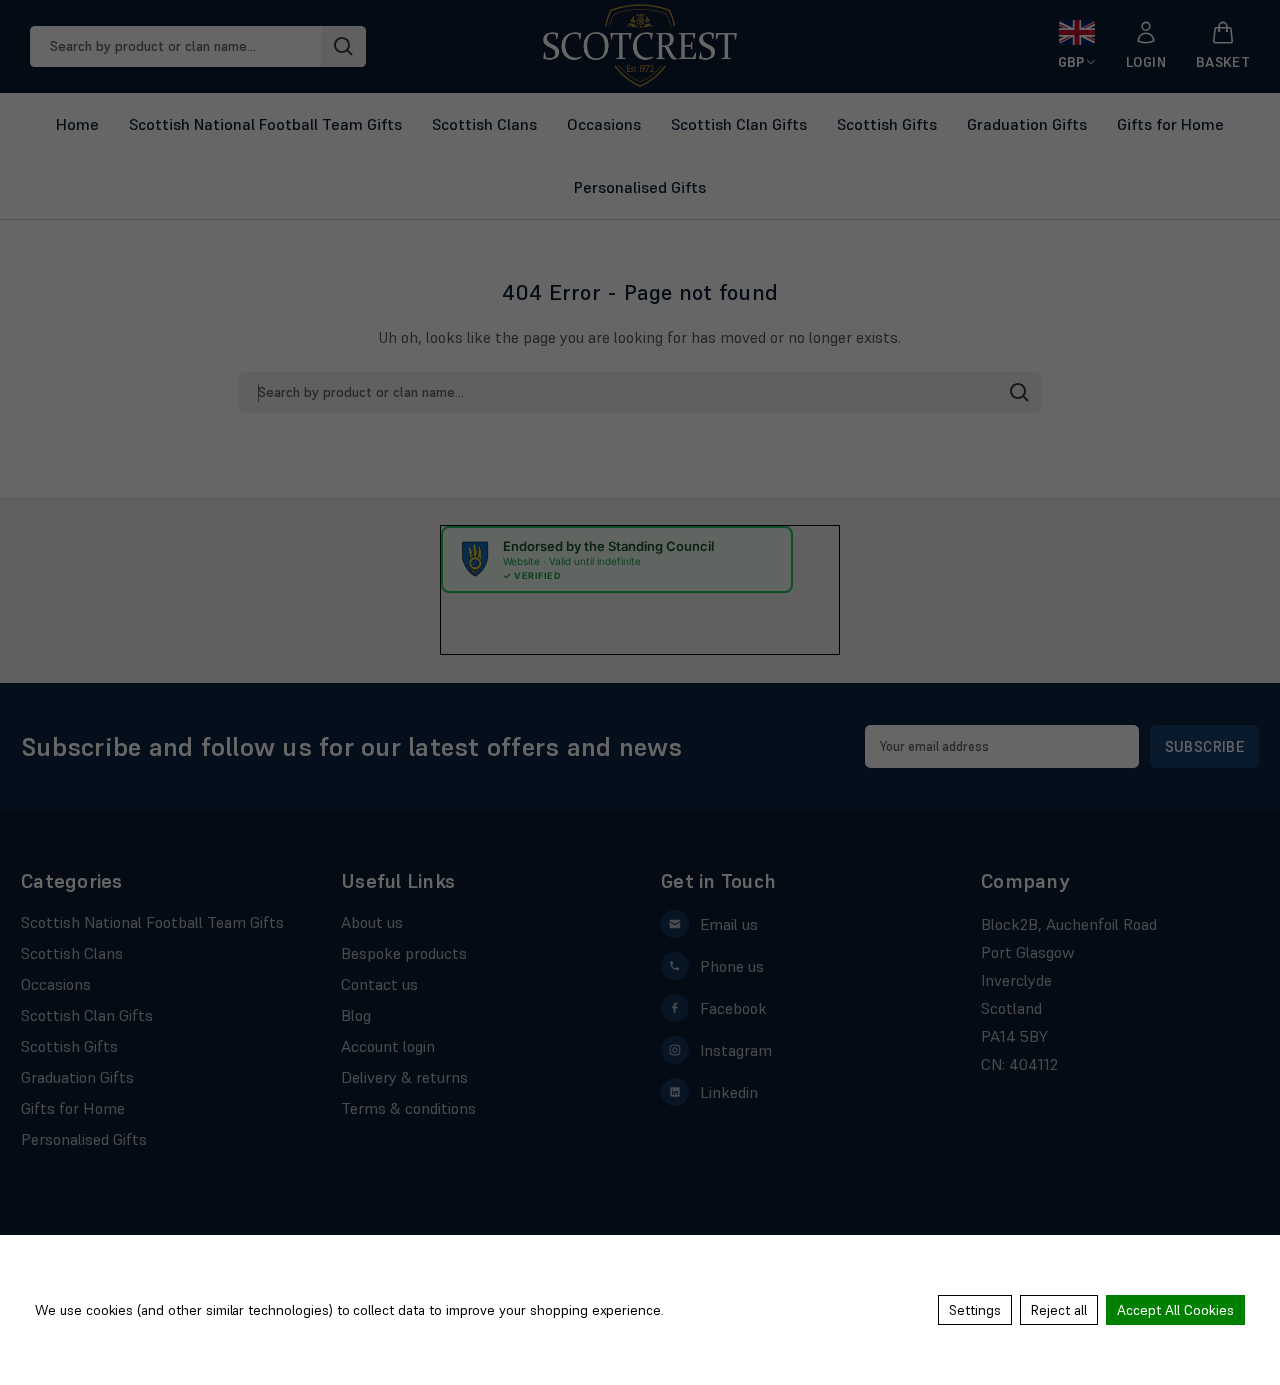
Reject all (1059, 1310)
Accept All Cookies (1175, 1310)
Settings (975, 1310)
